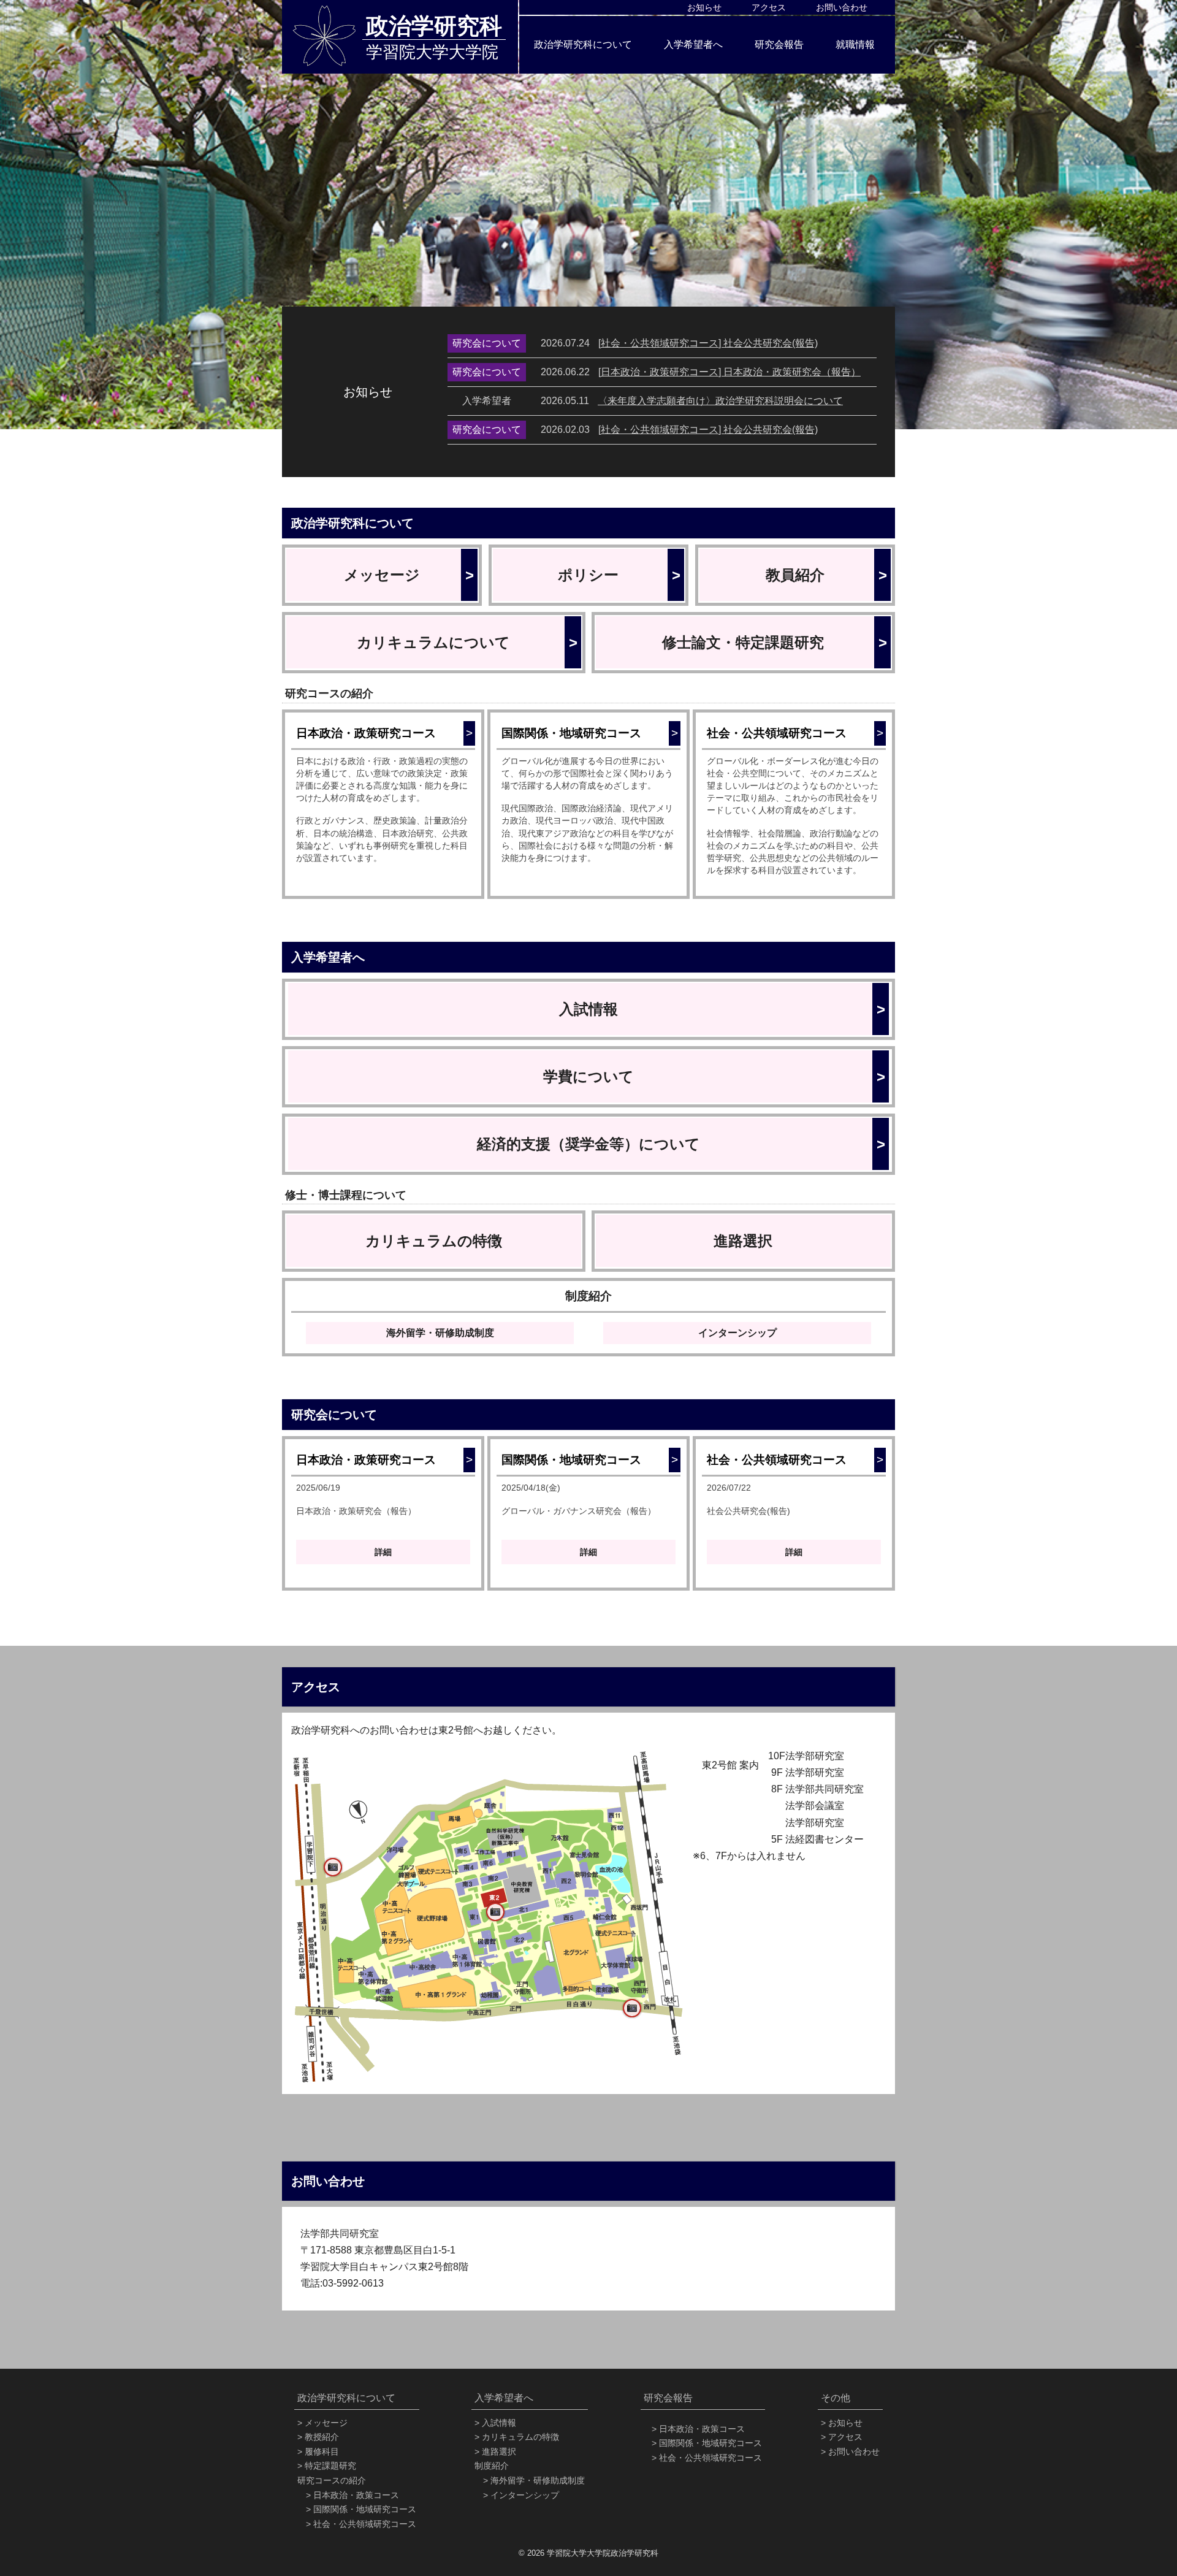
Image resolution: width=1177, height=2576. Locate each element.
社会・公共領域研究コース (794, 733)
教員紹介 (826, 575)
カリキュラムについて (467, 642)
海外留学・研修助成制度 (440, 1333)
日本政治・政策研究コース (383, 733)
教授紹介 (322, 2437)
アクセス (769, 7)
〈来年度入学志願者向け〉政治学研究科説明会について (720, 401)
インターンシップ (737, 1333)
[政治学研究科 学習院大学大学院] (324, 36)
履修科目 (322, 2452)
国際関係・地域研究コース (588, 733)
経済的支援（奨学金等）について (681, 1144)
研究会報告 (779, 44)
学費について (714, 1076)
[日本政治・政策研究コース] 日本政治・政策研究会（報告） (729, 372)
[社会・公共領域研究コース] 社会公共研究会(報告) (708, 343)
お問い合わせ (842, 7)
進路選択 (743, 1241)
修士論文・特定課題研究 (774, 642)
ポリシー (619, 575)
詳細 (383, 1552)
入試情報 (722, 1009)
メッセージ (409, 575)
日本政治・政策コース (356, 2495)
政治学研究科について (583, 44)
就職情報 (855, 44)
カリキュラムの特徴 (434, 1241)
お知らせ (704, 7)
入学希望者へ (693, 44)
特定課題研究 (330, 2466)
